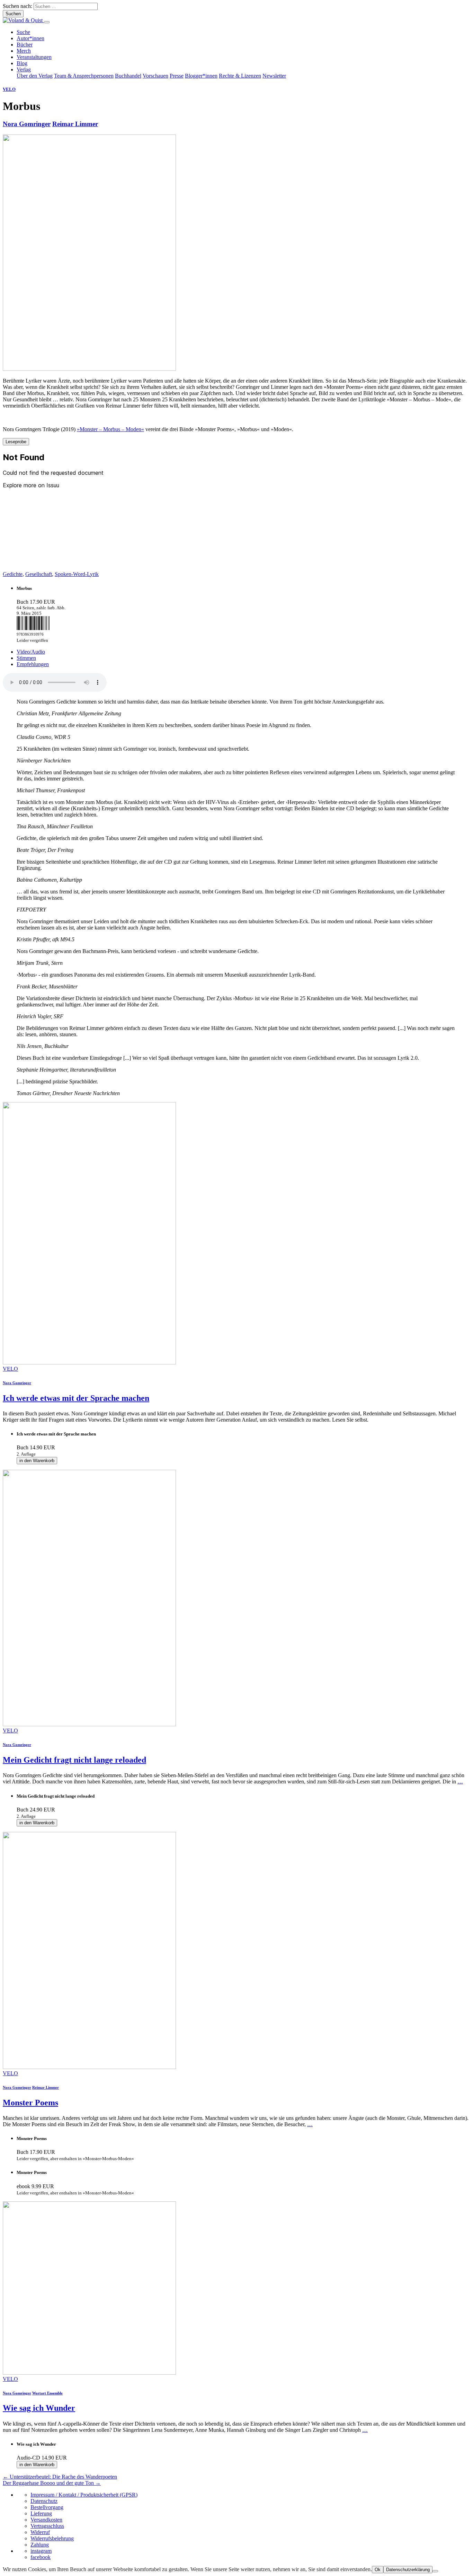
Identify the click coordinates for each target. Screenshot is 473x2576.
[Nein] (435, 2571)
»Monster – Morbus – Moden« (110, 429)
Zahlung (40, 2545)
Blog (22, 63)
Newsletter (274, 76)
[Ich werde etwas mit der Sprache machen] (89, 1363)
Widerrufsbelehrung (52, 2538)
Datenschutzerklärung (408, 2570)
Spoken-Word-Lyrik (77, 574)
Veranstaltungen (34, 57)
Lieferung (41, 2513)
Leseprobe (16, 442)
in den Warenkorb (37, 1461)
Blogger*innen (201, 76)
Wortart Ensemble (47, 2393)
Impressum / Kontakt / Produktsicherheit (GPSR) (84, 2495)
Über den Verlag (35, 76)
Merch (24, 51)
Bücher (25, 45)
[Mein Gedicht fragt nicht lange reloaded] (89, 1724)
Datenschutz (44, 2501)
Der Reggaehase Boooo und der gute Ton (52, 2483)
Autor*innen (30, 38)
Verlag (24, 69)
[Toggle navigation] (47, 22)
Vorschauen (155, 76)
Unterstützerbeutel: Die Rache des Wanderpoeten (60, 2477)
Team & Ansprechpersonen (84, 76)
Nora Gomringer (27, 124)
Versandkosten (46, 2520)
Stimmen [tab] (26, 658)
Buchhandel (128, 76)
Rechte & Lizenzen (240, 76)
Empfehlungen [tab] (33, 664)
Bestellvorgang (47, 2507)
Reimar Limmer (75, 124)
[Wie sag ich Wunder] (89, 2373)
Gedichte (13, 574)
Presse (177, 76)
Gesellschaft (39, 574)
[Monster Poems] (89, 2067)
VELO (9, 89)
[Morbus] (89, 369)
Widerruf (40, 2532)
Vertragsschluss (47, 2526)
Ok (378, 2570)
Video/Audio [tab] (31, 652)
